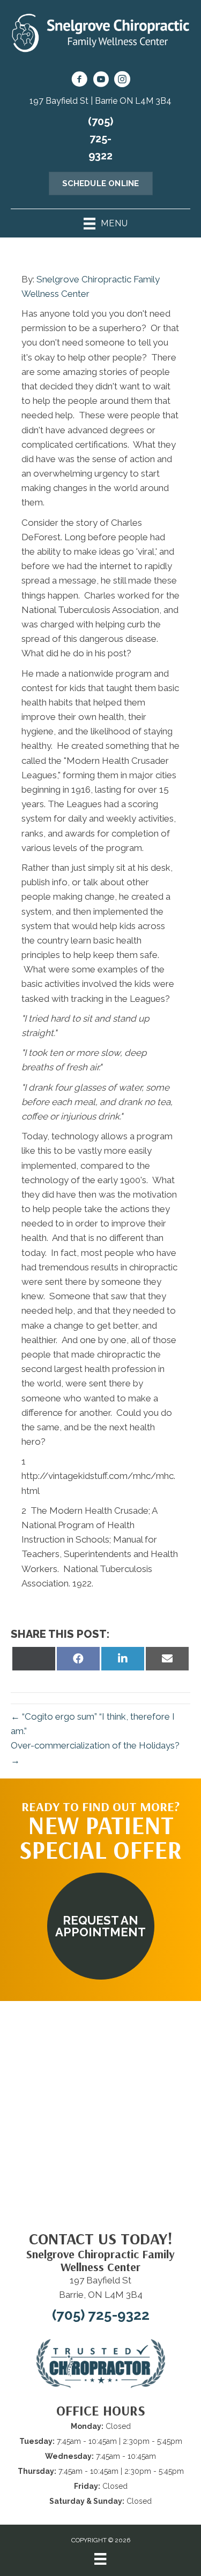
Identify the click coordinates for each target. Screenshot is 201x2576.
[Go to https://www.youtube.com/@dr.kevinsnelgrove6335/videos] (101, 81)
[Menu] (100, 2559)
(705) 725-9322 (100, 139)
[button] (101, 1926)
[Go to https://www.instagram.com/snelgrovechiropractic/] (122, 81)
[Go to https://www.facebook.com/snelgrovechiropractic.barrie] (79, 81)
